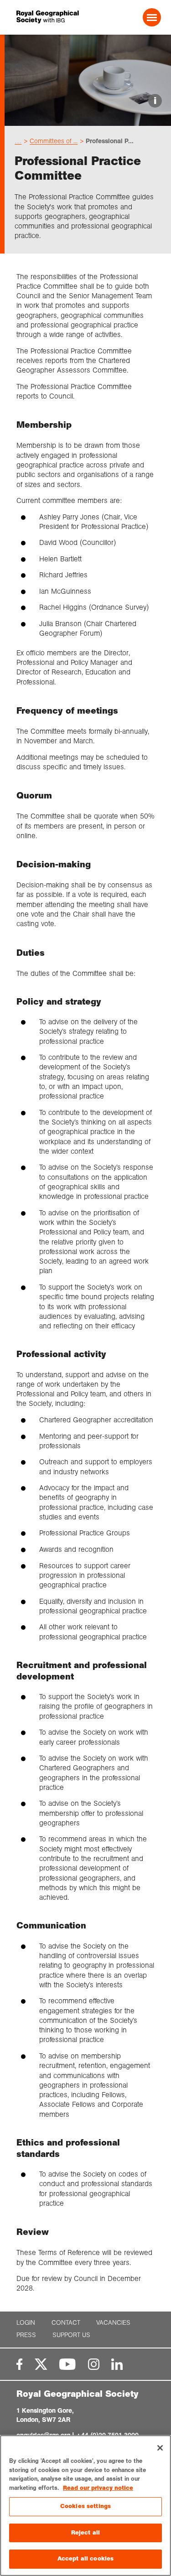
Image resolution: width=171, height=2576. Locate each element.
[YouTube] (67, 2364)
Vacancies (113, 2323)
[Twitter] (41, 2364)
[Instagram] (94, 2364)
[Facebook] (19, 2364)
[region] (85, 2506)
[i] (88, 118)
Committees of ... (54, 141)
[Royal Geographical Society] (44, 17)
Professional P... (110, 141)
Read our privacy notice (98, 2488)
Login (26, 2323)
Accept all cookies (85, 2559)
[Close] (160, 2448)
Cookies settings (85, 2506)
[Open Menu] (152, 17)
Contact (66, 2323)
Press (26, 2335)
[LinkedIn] (117, 2364)
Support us (71, 2335)
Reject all (85, 2533)
